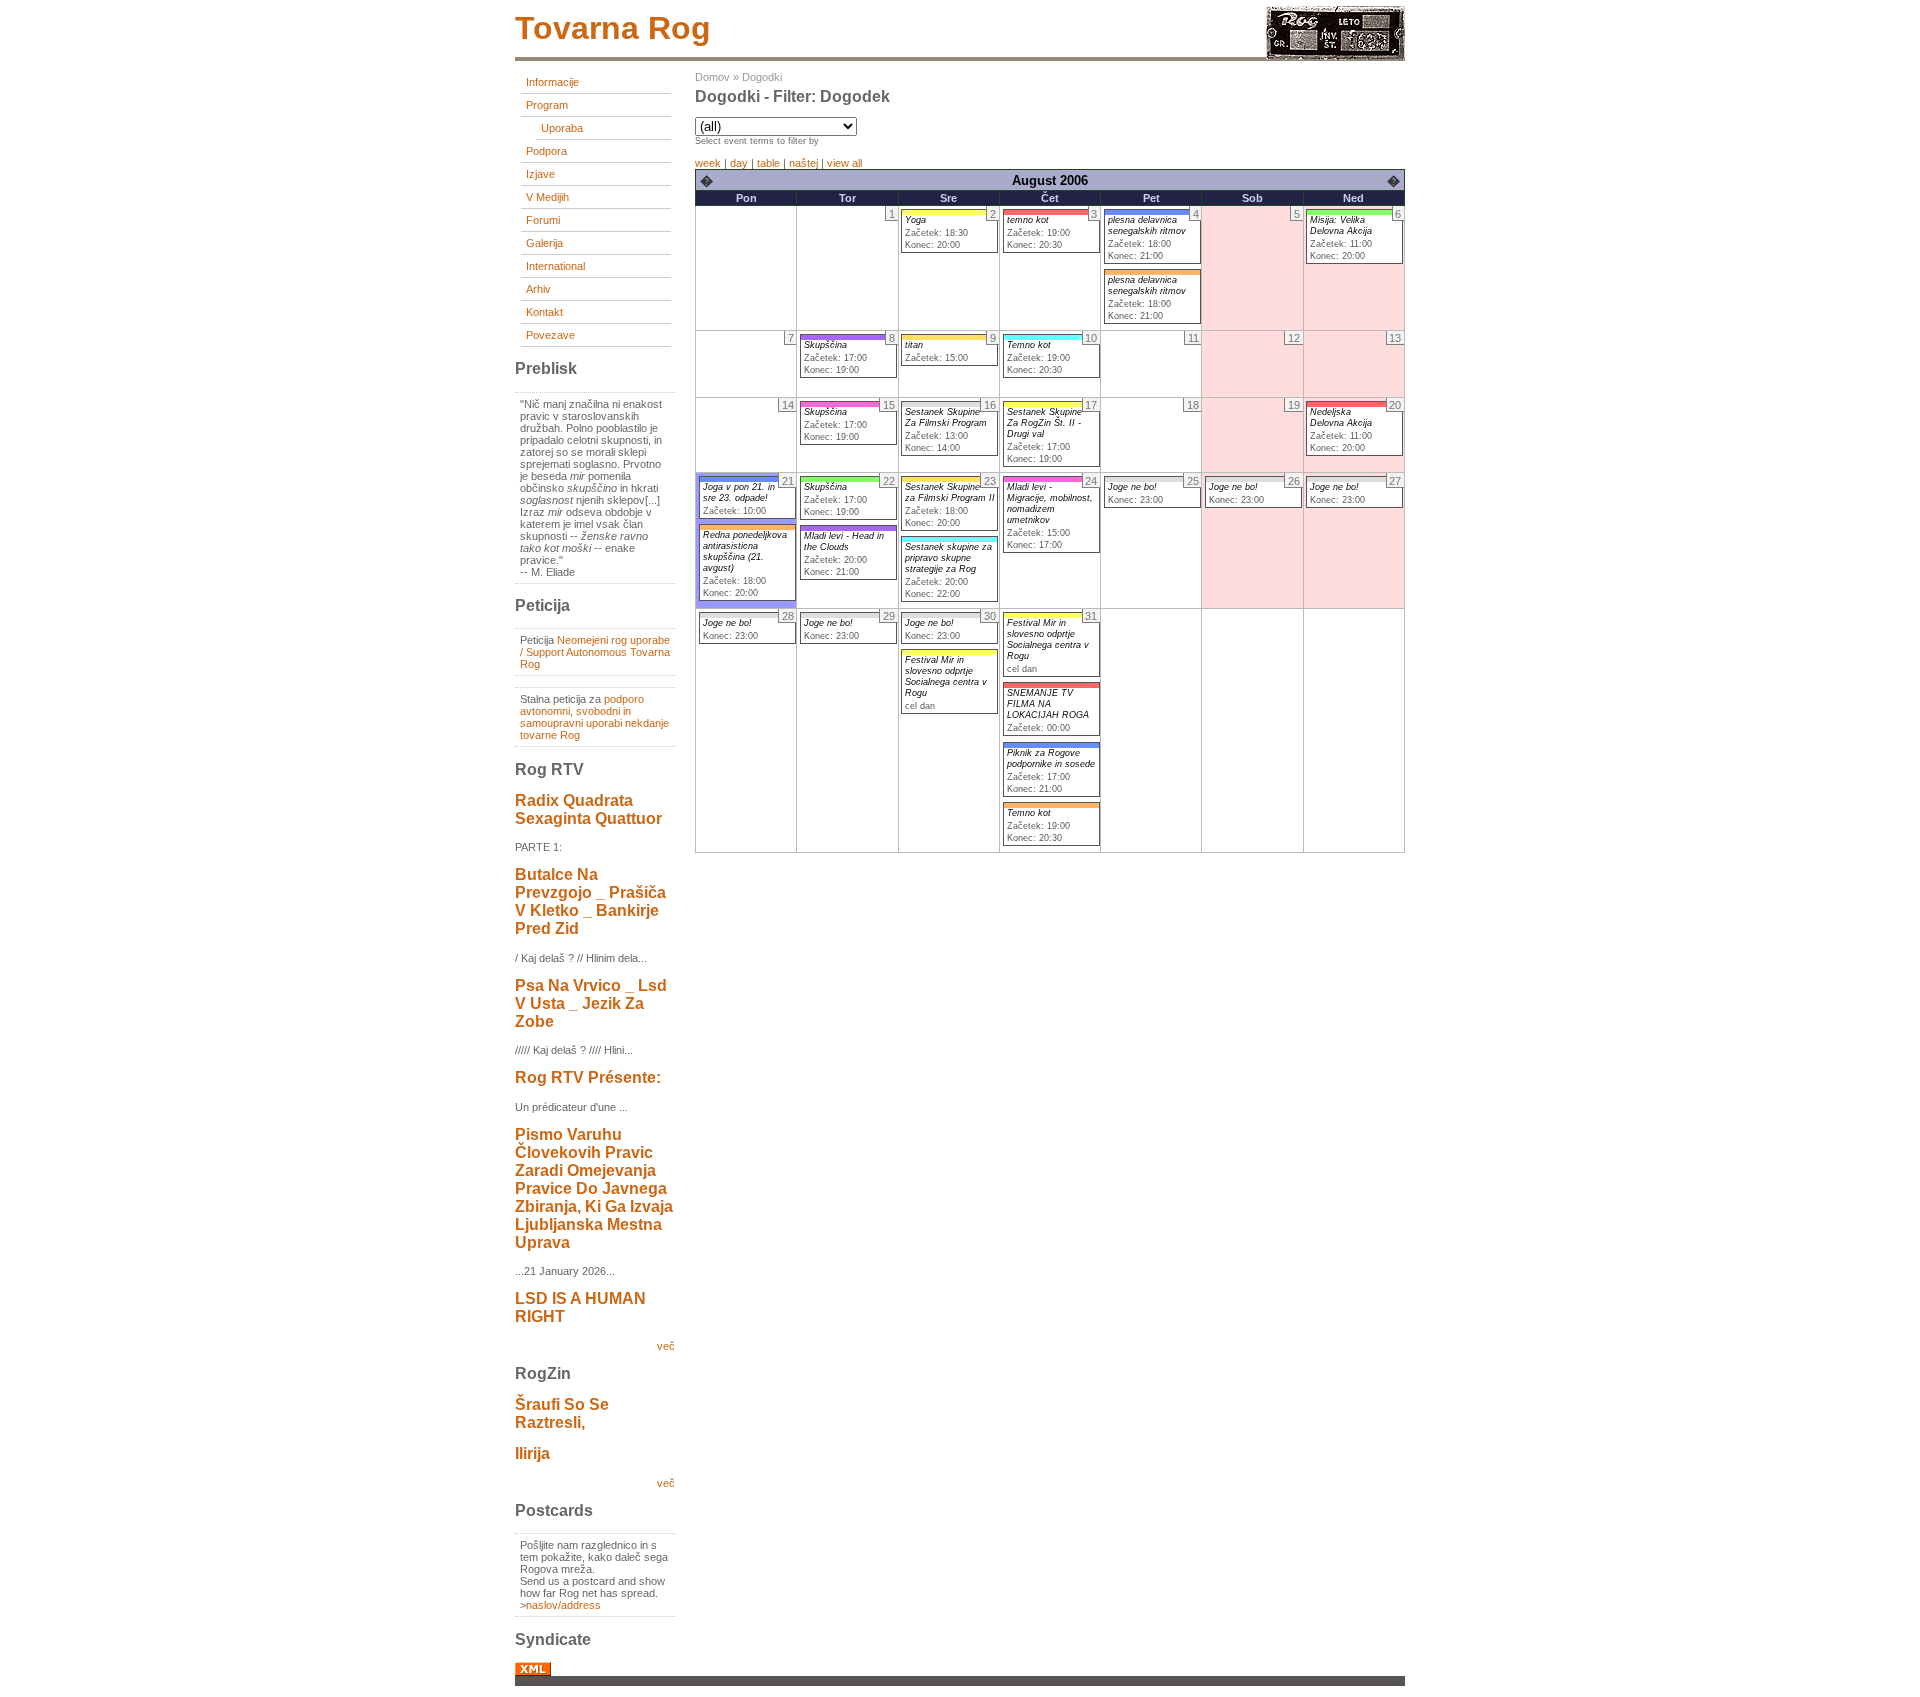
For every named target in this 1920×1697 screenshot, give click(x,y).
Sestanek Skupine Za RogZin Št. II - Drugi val (1044, 423)
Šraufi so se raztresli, (562, 1413)
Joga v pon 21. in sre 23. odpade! (739, 492)
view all (844, 163)
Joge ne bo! (1132, 487)
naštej (803, 163)
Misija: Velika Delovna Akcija (1341, 225)
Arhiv (538, 289)
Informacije (552, 82)
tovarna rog (613, 28)
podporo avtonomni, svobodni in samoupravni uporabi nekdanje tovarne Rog (594, 717)
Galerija (544, 243)
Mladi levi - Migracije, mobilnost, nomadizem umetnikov (1050, 503)
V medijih (547, 197)
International (555, 266)
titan (914, 345)
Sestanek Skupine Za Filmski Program (946, 417)
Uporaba (562, 128)
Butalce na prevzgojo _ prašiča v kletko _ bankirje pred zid (590, 901)
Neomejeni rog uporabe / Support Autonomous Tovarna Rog (595, 652)
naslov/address (563, 1605)
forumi (543, 220)
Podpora (546, 151)
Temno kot (1029, 345)
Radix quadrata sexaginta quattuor (588, 809)
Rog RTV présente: (588, 1077)
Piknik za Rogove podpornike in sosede (1051, 758)
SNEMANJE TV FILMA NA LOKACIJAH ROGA (1048, 704)
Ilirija (532, 1453)
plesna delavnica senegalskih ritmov (1147, 225)
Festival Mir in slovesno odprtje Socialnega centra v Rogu (946, 676)
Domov (712, 77)
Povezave (550, 335)
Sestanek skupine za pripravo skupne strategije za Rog (948, 558)
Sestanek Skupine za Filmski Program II (950, 492)
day (739, 163)
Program (547, 105)
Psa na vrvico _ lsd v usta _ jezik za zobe (591, 1003)
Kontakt (544, 312)
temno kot (1028, 220)
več (666, 1346)
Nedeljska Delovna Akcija (1341, 417)
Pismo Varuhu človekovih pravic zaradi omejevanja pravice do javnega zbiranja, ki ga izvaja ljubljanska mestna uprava (594, 1188)
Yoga (915, 220)
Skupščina (825, 345)
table (768, 163)
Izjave (540, 174)
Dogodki (762, 77)
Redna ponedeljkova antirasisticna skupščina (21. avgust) (745, 551)
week (708, 163)
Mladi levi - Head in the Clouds (844, 541)
